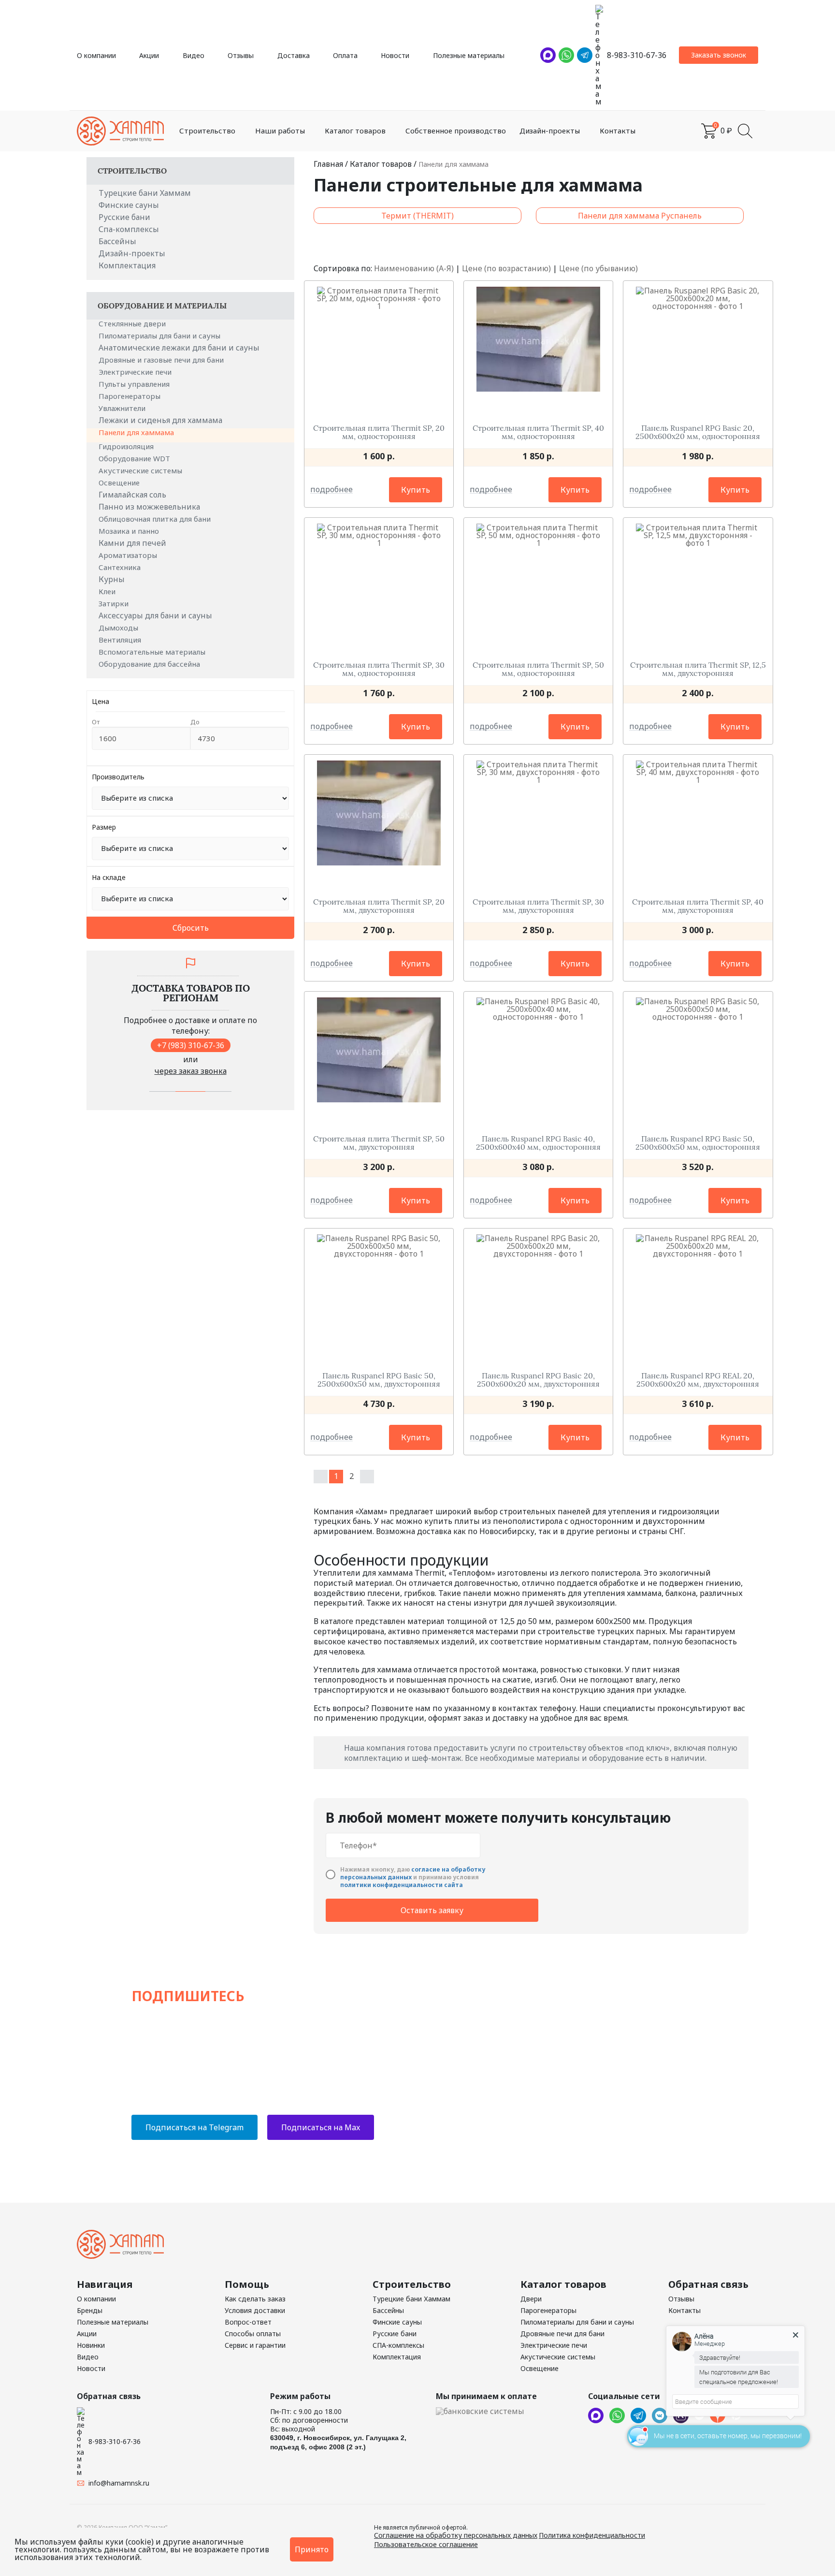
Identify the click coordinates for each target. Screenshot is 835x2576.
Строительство (207, 131)
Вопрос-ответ (248, 2322)
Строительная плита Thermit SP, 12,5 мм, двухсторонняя (698, 669)
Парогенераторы (130, 396)
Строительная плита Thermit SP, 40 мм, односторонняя (538, 432)
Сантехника (121, 567)
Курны (112, 579)
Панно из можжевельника (149, 507)
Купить (416, 490)
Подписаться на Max (321, 2127)
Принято (312, 2549)
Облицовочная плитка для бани (156, 519)
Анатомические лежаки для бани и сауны (179, 348)
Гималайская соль (132, 495)
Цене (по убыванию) (598, 268)
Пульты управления (135, 384)
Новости (395, 55)
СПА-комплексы (398, 2345)
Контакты (618, 131)
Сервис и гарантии (255, 2345)
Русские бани (124, 217)
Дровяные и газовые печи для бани (162, 360)
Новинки (91, 2345)
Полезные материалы (469, 55)
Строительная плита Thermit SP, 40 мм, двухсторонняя (698, 906)
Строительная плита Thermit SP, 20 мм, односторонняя (379, 432)
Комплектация (127, 265)
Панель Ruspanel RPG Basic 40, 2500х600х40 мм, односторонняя (538, 1143)
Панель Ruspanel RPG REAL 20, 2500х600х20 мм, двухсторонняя (698, 1380)
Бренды (90, 2310)
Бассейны (117, 241)
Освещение (120, 483)
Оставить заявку (432, 1910)
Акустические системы (141, 470)
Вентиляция (121, 640)
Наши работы (280, 131)
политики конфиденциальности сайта (402, 1885)
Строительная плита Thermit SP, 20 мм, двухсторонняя (379, 906)
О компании (96, 55)
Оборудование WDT (135, 458)
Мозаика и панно (130, 531)
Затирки (115, 603)
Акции (149, 55)
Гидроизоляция (127, 446)
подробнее (331, 490)
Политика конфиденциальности (592, 2535)
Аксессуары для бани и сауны (155, 615)
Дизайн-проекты (550, 131)
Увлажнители (123, 408)
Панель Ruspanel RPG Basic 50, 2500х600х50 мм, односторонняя (698, 1143)
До (195, 722)
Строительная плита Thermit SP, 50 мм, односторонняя (538, 669)
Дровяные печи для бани (562, 2334)
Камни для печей (132, 543)
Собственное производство (456, 131)
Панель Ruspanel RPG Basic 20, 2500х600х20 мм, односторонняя (698, 432)
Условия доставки (255, 2310)
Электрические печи (136, 372)
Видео (194, 55)
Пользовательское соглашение (426, 2544)
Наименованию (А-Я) (414, 268)
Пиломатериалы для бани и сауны (160, 336)
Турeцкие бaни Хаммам (145, 193)
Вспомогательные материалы (153, 652)
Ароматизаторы (129, 555)
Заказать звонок (719, 55)
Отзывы (241, 55)
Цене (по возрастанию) (506, 268)
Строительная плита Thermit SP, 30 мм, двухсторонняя (538, 906)
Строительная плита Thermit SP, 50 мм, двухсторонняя (379, 1143)
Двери (531, 2299)
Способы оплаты (253, 2334)
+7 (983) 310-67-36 (191, 1045)
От (96, 722)
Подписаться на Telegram (194, 2127)
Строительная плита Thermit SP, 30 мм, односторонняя (379, 669)
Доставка (294, 55)
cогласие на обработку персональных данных (413, 1873)
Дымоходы (119, 628)
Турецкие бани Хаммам (411, 2299)
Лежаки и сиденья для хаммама (160, 420)
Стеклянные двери (133, 323)
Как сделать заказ (255, 2299)
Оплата (345, 55)
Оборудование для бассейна (150, 664)
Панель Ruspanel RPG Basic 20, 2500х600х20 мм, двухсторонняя (538, 1380)
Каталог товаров (355, 131)
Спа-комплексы (129, 229)
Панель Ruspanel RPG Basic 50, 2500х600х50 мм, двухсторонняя (379, 1380)
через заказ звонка (191, 1071)
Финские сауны (129, 205)
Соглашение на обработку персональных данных (456, 2535)
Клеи (108, 591)
